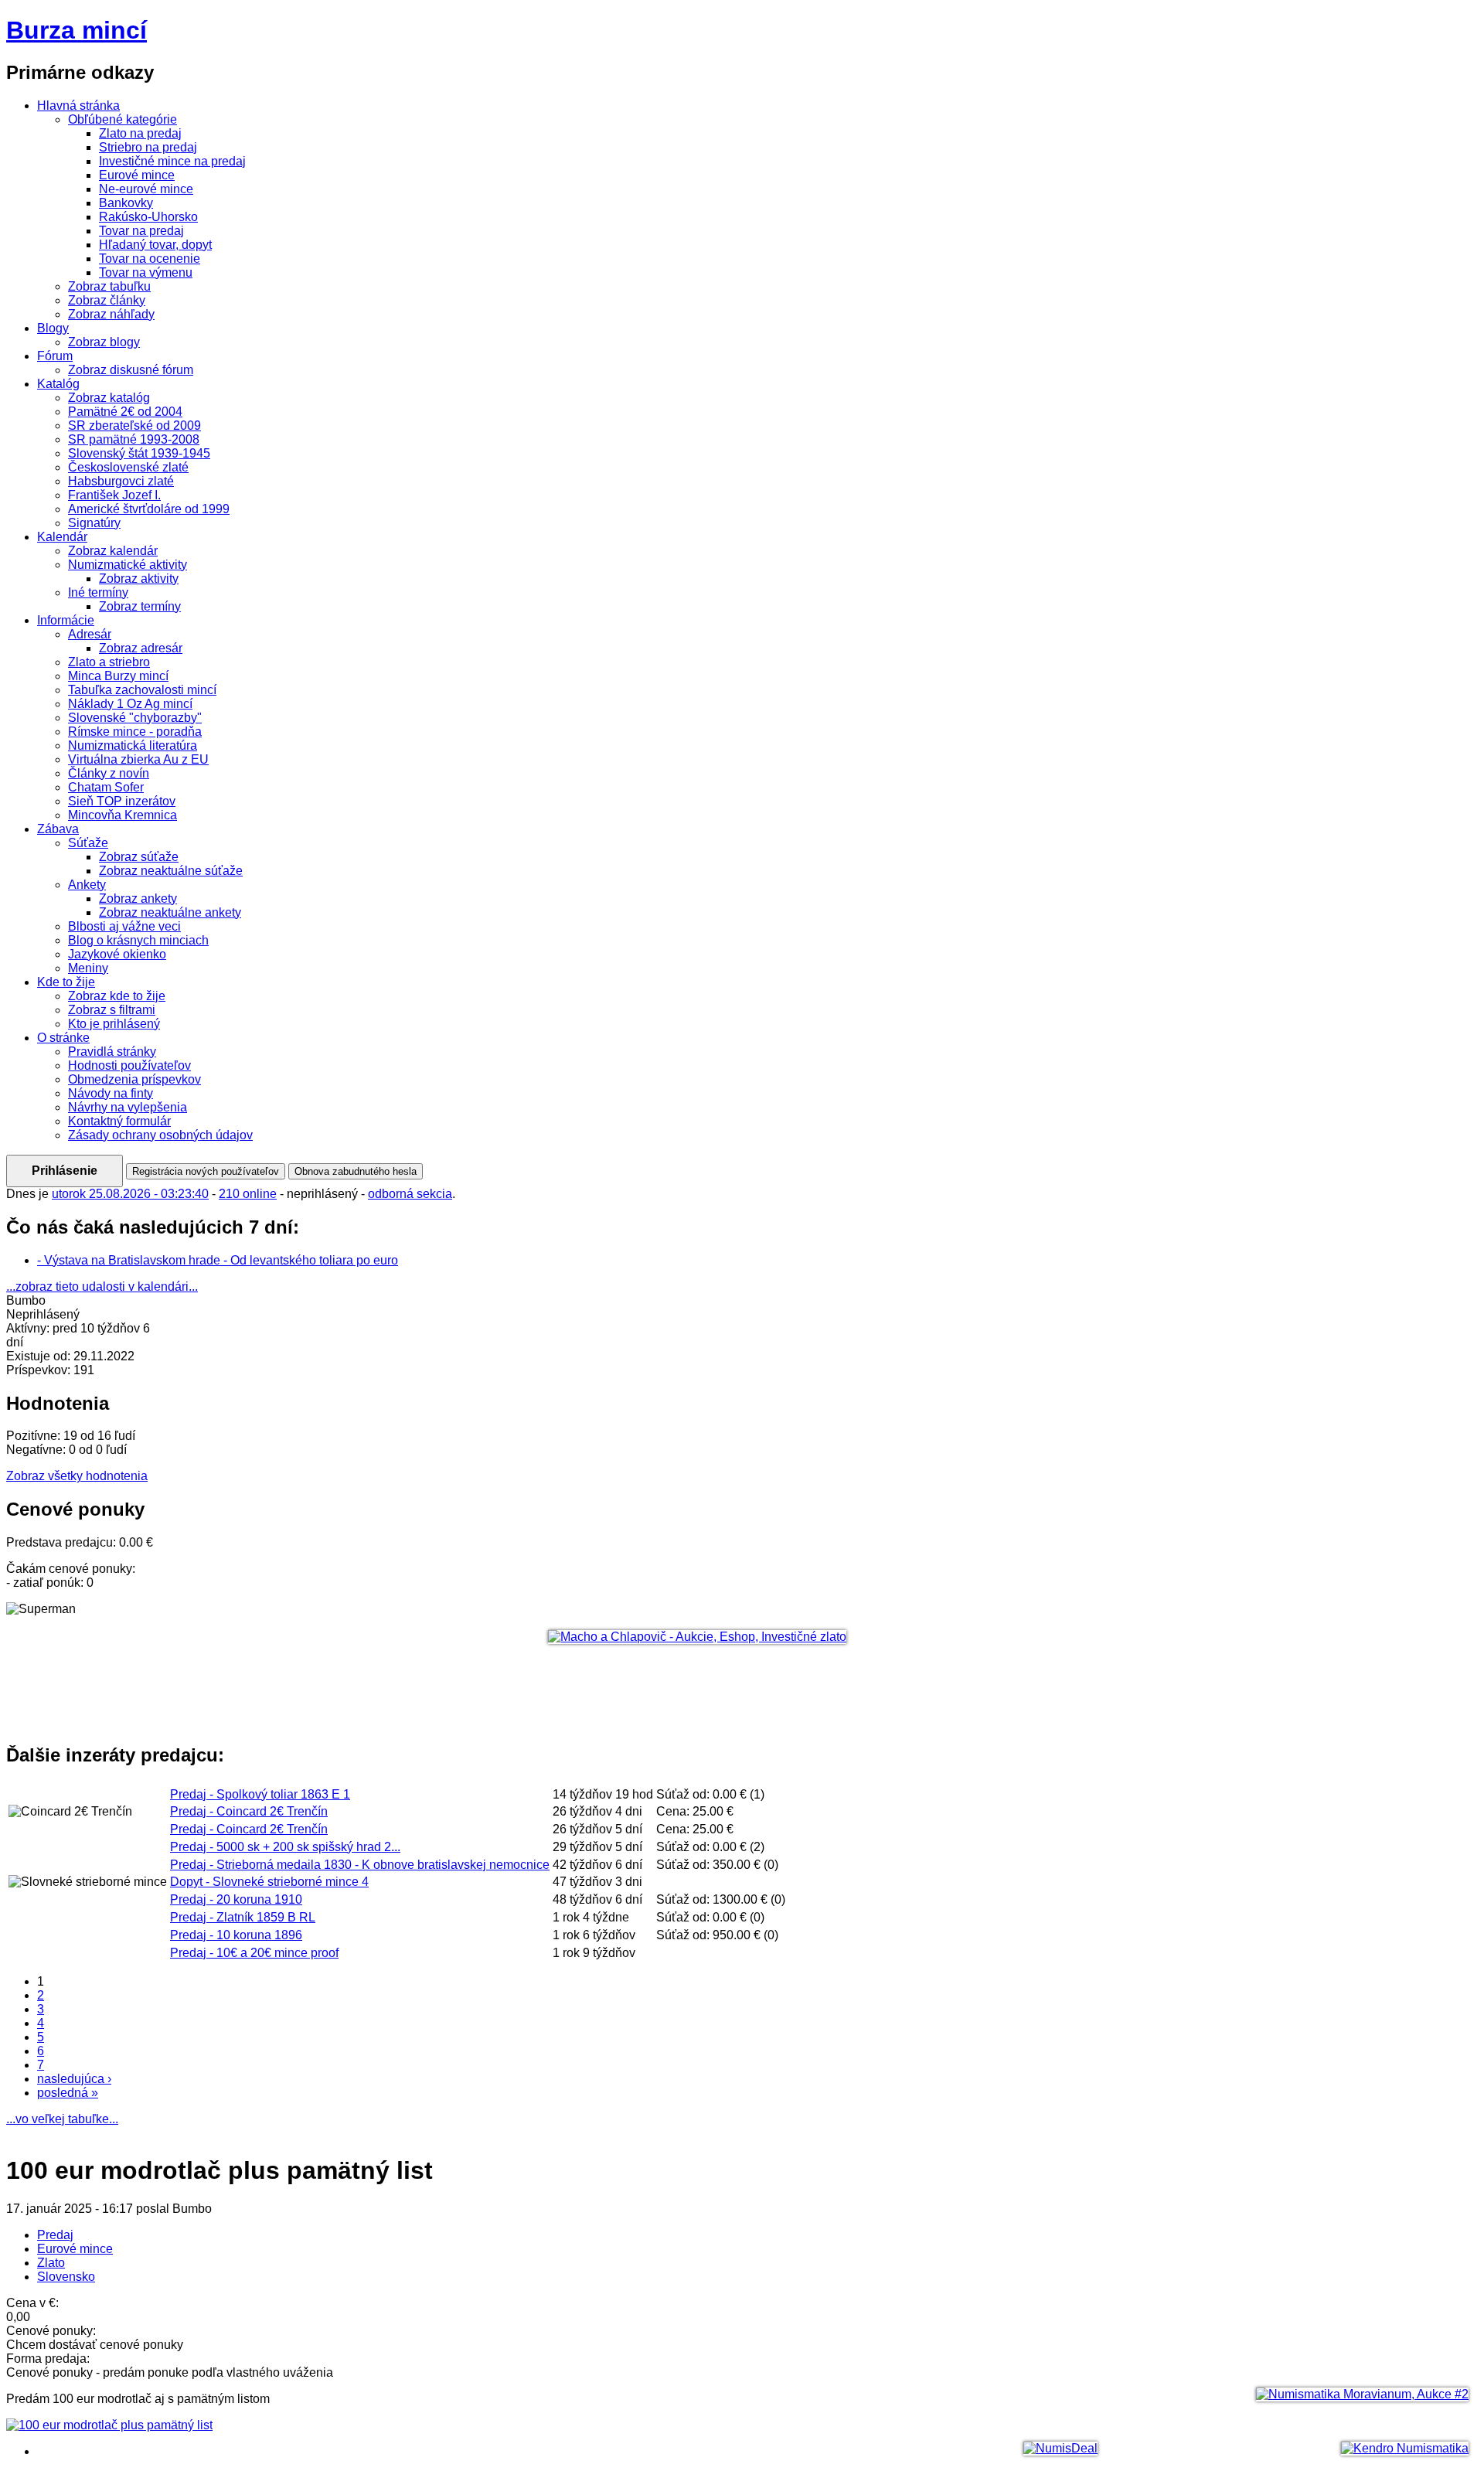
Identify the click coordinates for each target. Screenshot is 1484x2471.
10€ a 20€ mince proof (254, 1953)
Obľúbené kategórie (123, 119)
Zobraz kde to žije (117, 996)
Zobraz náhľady (111, 314)
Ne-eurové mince (146, 189)
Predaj (55, 2235)
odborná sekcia (410, 1194)
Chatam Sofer (106, 787)
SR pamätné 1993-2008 (134, 439)
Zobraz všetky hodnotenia (77, 1476)
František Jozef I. (114, 495)
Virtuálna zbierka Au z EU (138, 759)
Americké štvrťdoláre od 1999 (149, 509)
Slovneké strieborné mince (269, 1882)
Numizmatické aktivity (128, 565)
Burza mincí (77, 30)
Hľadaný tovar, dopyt (155, 245)
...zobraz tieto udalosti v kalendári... (102, 1287)
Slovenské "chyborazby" (135, 718)
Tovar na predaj (141, 231)
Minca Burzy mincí (118, 676)
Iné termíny (98, 592)
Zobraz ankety (138, 899)
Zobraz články (107, 300)
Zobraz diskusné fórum (131, 370)
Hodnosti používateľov (129, 1065)
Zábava (58, 829)
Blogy (53, 328)
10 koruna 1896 (236, 1935)
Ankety (87, 885)
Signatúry (94, 523)
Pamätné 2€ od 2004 (125, 412)
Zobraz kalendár (113, 551)
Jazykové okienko (117, 954)
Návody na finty (111, 1093)
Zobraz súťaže (139, 857)
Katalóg (58, 384)
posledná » (68, 2093)
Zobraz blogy (104, 342)
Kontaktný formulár (119, 1121)
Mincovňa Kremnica (123, 815)
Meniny (88, 968)
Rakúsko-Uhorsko (148, 217)
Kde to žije (66, 982)
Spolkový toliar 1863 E (260, 1794)
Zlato (51, 2263)
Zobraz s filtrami (112, 1010)
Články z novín (109, 773)
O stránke (63, 1038)
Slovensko (66, 2277)
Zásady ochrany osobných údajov (160, 1135)
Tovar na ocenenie (150, 259)
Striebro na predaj (148, 147)
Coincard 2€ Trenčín (249, 1811)
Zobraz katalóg (109, 398)
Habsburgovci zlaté (121, 481)
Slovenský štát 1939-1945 (139, 453)
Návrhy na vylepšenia (128, 1107)
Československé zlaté (128, 467)
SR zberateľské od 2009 (134, 425)
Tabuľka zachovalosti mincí (142, 690)
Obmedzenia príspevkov (134, 1079)
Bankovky (126, 203)
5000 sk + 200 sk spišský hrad (285, 1847)
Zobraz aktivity (139, 579)
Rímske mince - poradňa (135, 732)
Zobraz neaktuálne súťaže (171, 871)
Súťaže (88, 843)
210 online (248, 1194)
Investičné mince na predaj (172, 161)
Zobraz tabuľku (109, 286)
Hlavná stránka (78, 106)
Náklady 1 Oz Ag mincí (130, 704)
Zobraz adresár (141, 648)
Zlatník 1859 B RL (243, 1917)
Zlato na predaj (140, 133)
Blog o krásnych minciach (138, 940)
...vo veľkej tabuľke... (62, 2119)
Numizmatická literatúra (133, 745)
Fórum (55, 356)
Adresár (90, 634)
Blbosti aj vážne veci (124, 926)
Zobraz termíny (140, 606)
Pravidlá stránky (112, 1052)
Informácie (66, 620)
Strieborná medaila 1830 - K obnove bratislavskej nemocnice (360, 1865)
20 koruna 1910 (236, 1899)
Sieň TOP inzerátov (122, 801)
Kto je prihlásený (114, 1024)
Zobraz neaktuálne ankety (170, 912)
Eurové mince (137, 175)
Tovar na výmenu (146, 272)
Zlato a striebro (109, 662)
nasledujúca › (74, 2079)
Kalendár (62, 537)
